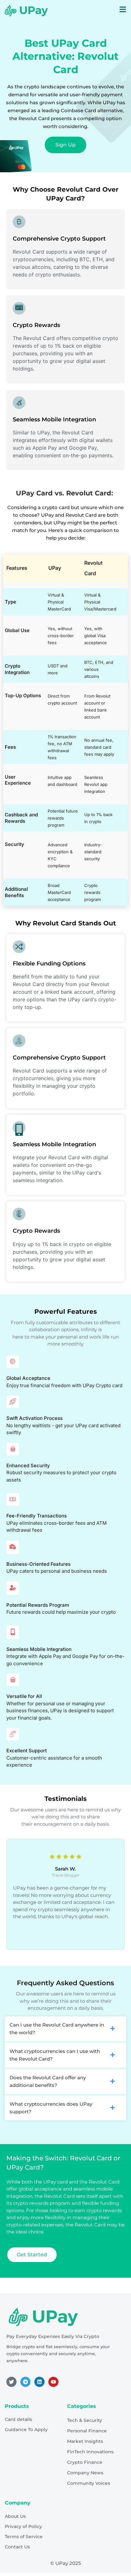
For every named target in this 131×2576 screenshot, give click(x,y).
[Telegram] (25, 2382)
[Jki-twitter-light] (11, 2382)
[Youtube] (53, 2382)
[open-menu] (123, 10)
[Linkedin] (39, 2382)
